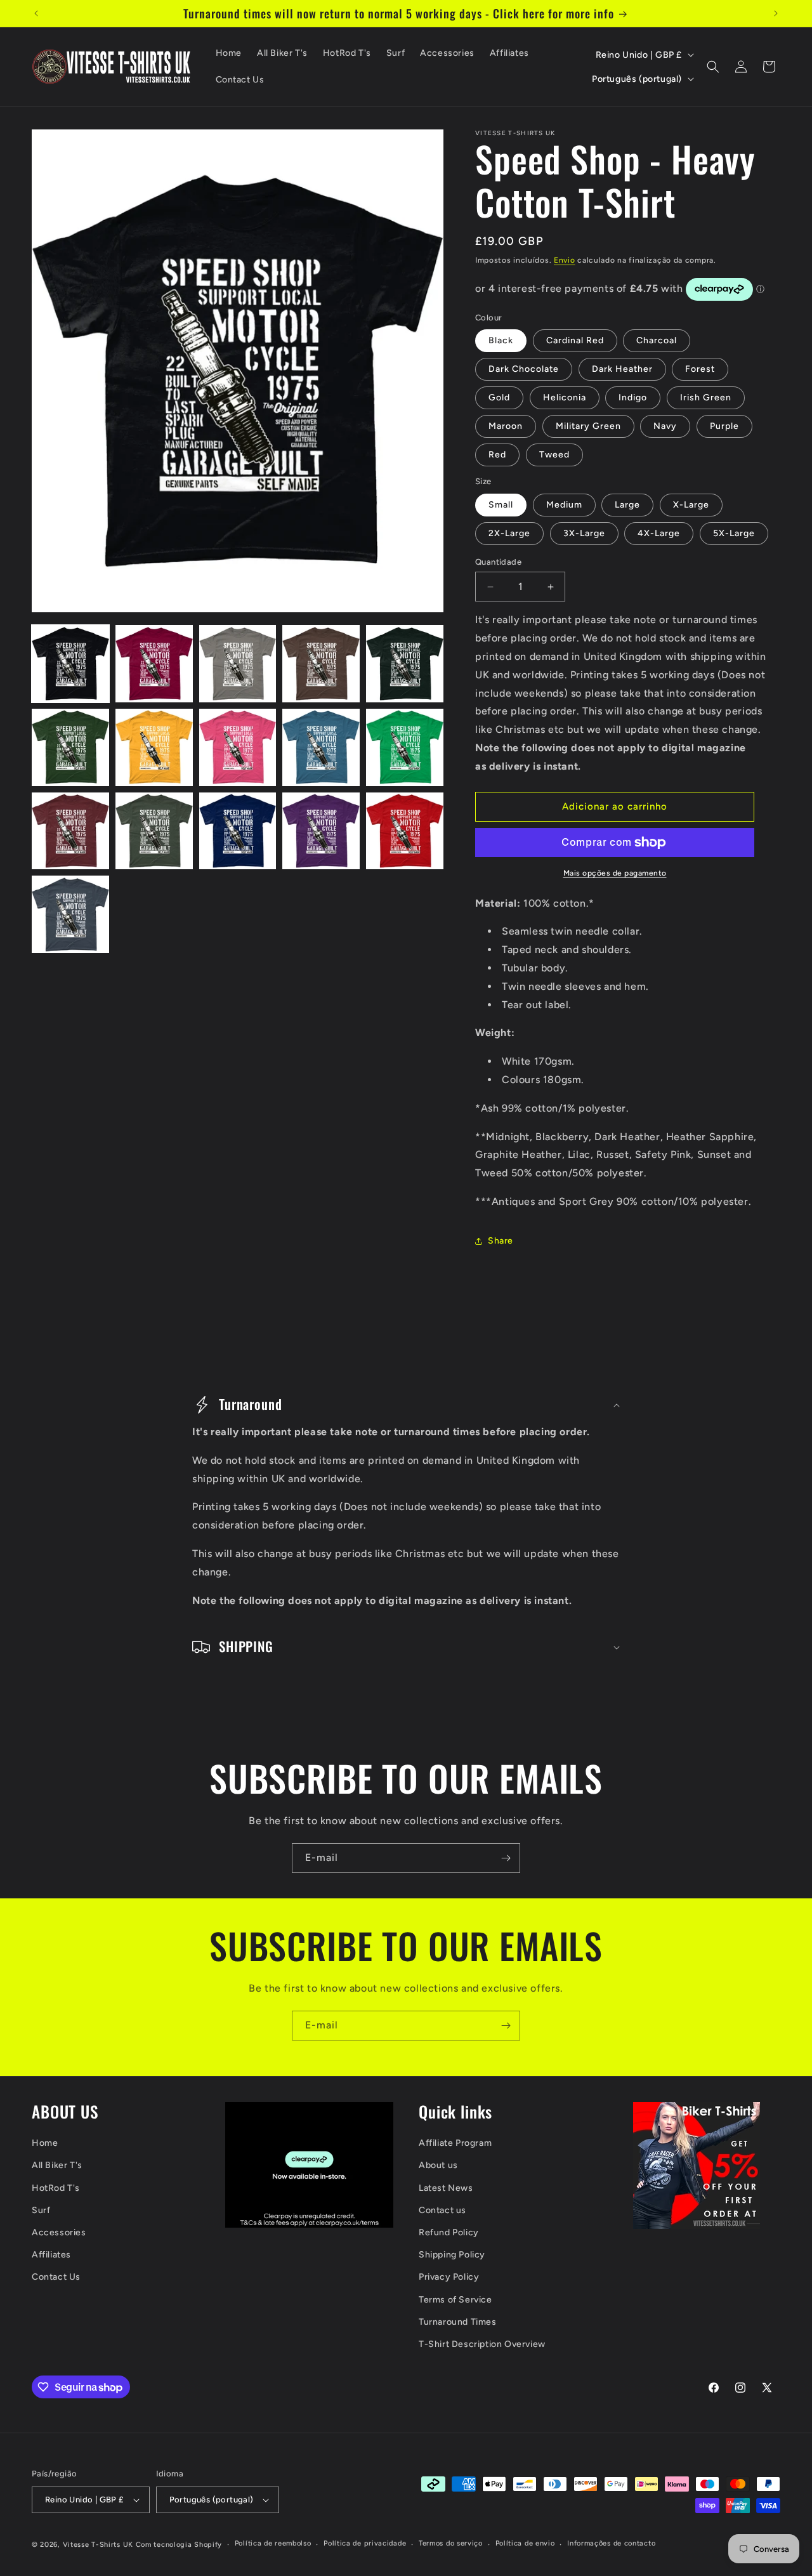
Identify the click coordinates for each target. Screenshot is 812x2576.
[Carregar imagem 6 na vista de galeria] (70, 747)
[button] (713, 67)
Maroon (506, 426)
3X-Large (584, 533)
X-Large (691, 505)
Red (497, 455)
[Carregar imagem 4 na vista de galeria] (321, 664)
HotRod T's (56, 2188)
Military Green (588, 426)
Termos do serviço (451, 2543)
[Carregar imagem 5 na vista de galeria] (405, 664)
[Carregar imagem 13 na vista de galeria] (238, 831)
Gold (499, 398)
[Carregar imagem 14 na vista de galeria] (321, 831)
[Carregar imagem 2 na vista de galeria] (154, 664)
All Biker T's (57, 2165)
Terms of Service (455, 2300)
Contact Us (56, 2277)
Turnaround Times (458, 2322)
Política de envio (525, 2543)
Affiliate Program (455, 2143)
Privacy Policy (449, 2277)
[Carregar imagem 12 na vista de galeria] (154, 831)
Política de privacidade (365, 2543)
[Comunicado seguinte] (776, 13)
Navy (665, 426)
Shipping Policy (452, 2255)
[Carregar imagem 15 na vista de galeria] (405, 831)
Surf (41, 2210)
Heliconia (565, 398)
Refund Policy (449, 2232)
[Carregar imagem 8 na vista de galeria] (238, 747)
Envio (565, 260)
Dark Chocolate (524, 369)
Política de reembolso (273, 2543)
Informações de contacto (611, 2543)
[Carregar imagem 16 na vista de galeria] (70, 914)
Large (627, 505)
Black (501, 340)
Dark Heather (622, 369)
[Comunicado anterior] (36, 13)
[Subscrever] (506, 1858)
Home (45, 2143)
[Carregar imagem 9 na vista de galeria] (321, 747)
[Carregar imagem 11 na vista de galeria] (70, 831)
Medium (564, 505)
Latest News (446, 2188)
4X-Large (659, 533)
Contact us (442, 2210)
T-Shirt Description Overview (482, 2344)
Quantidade (498, 562)
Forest (700, 369)
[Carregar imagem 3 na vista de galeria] (238, 664)
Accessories (59, 2232)
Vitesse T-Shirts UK (98, 2545)
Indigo (633, 398)
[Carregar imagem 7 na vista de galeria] (154, 747)
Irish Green (706, 398)
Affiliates (51, 2255)
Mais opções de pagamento (615, 873)
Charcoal (657, 340)
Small (501, 505)
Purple (724, 426)
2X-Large (509, 533)
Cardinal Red (575, 340)
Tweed (554, 455)
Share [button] (501, 1241)
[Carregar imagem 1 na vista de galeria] (70, 664)
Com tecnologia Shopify (179, 2545)
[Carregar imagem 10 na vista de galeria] (405, 747)
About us (438, 2165)
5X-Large (734, 533)
